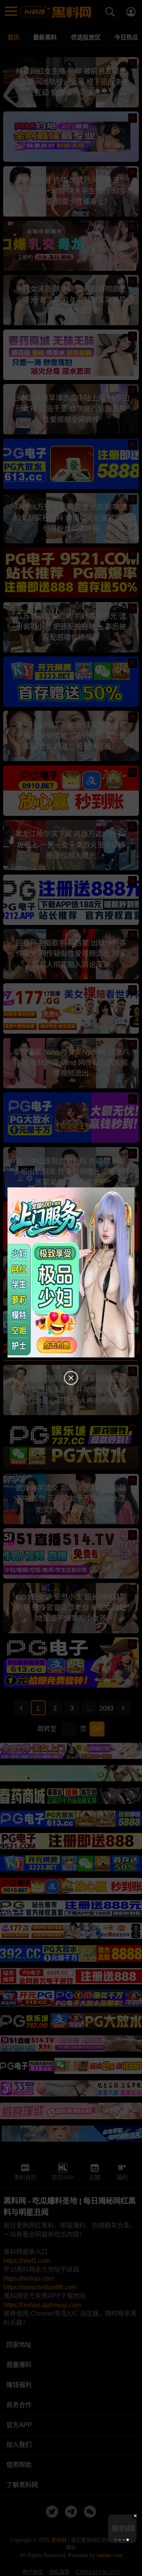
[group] (122, 2529)
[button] (116, 2540)
